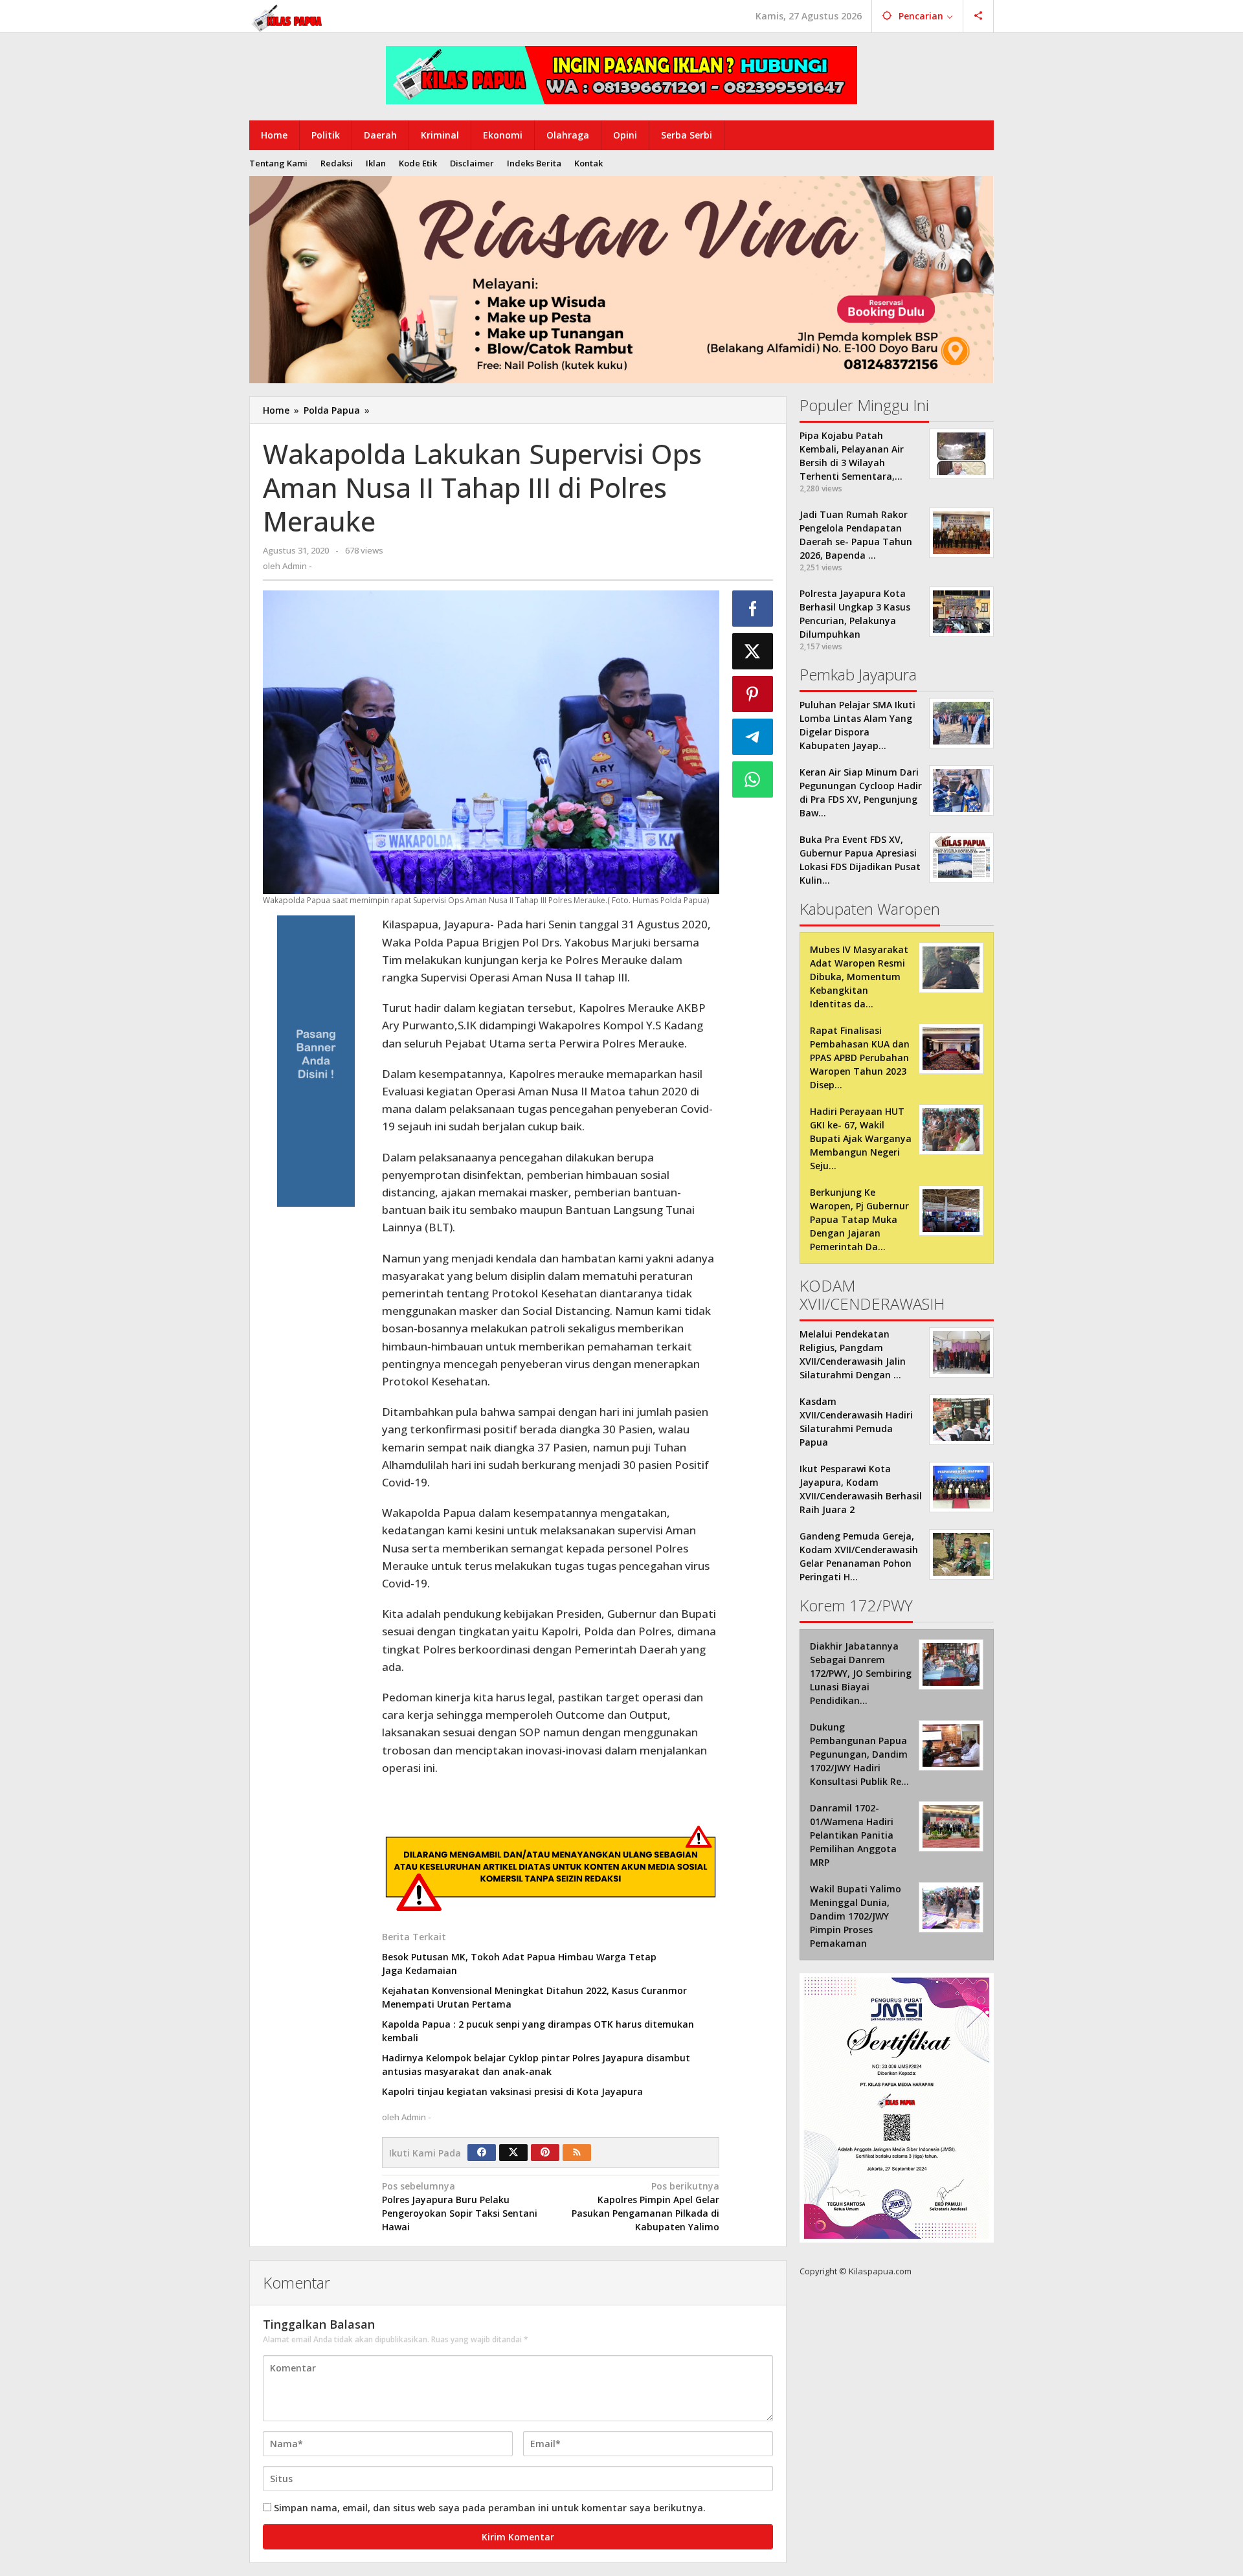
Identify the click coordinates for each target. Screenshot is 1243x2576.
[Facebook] (482, 2153)
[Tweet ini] (753, 651)
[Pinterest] (545, 2153)
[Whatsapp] (753, 779)
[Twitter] (513, 2153)
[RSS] (577, 2153)
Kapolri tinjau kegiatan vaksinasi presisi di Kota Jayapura (512, 2091)
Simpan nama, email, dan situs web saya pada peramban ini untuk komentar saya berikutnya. (490, 2508)
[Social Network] (979, 16)
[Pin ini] (753, 694)
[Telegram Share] (753, 737)
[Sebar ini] (753, 609)
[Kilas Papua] (288, 17)
